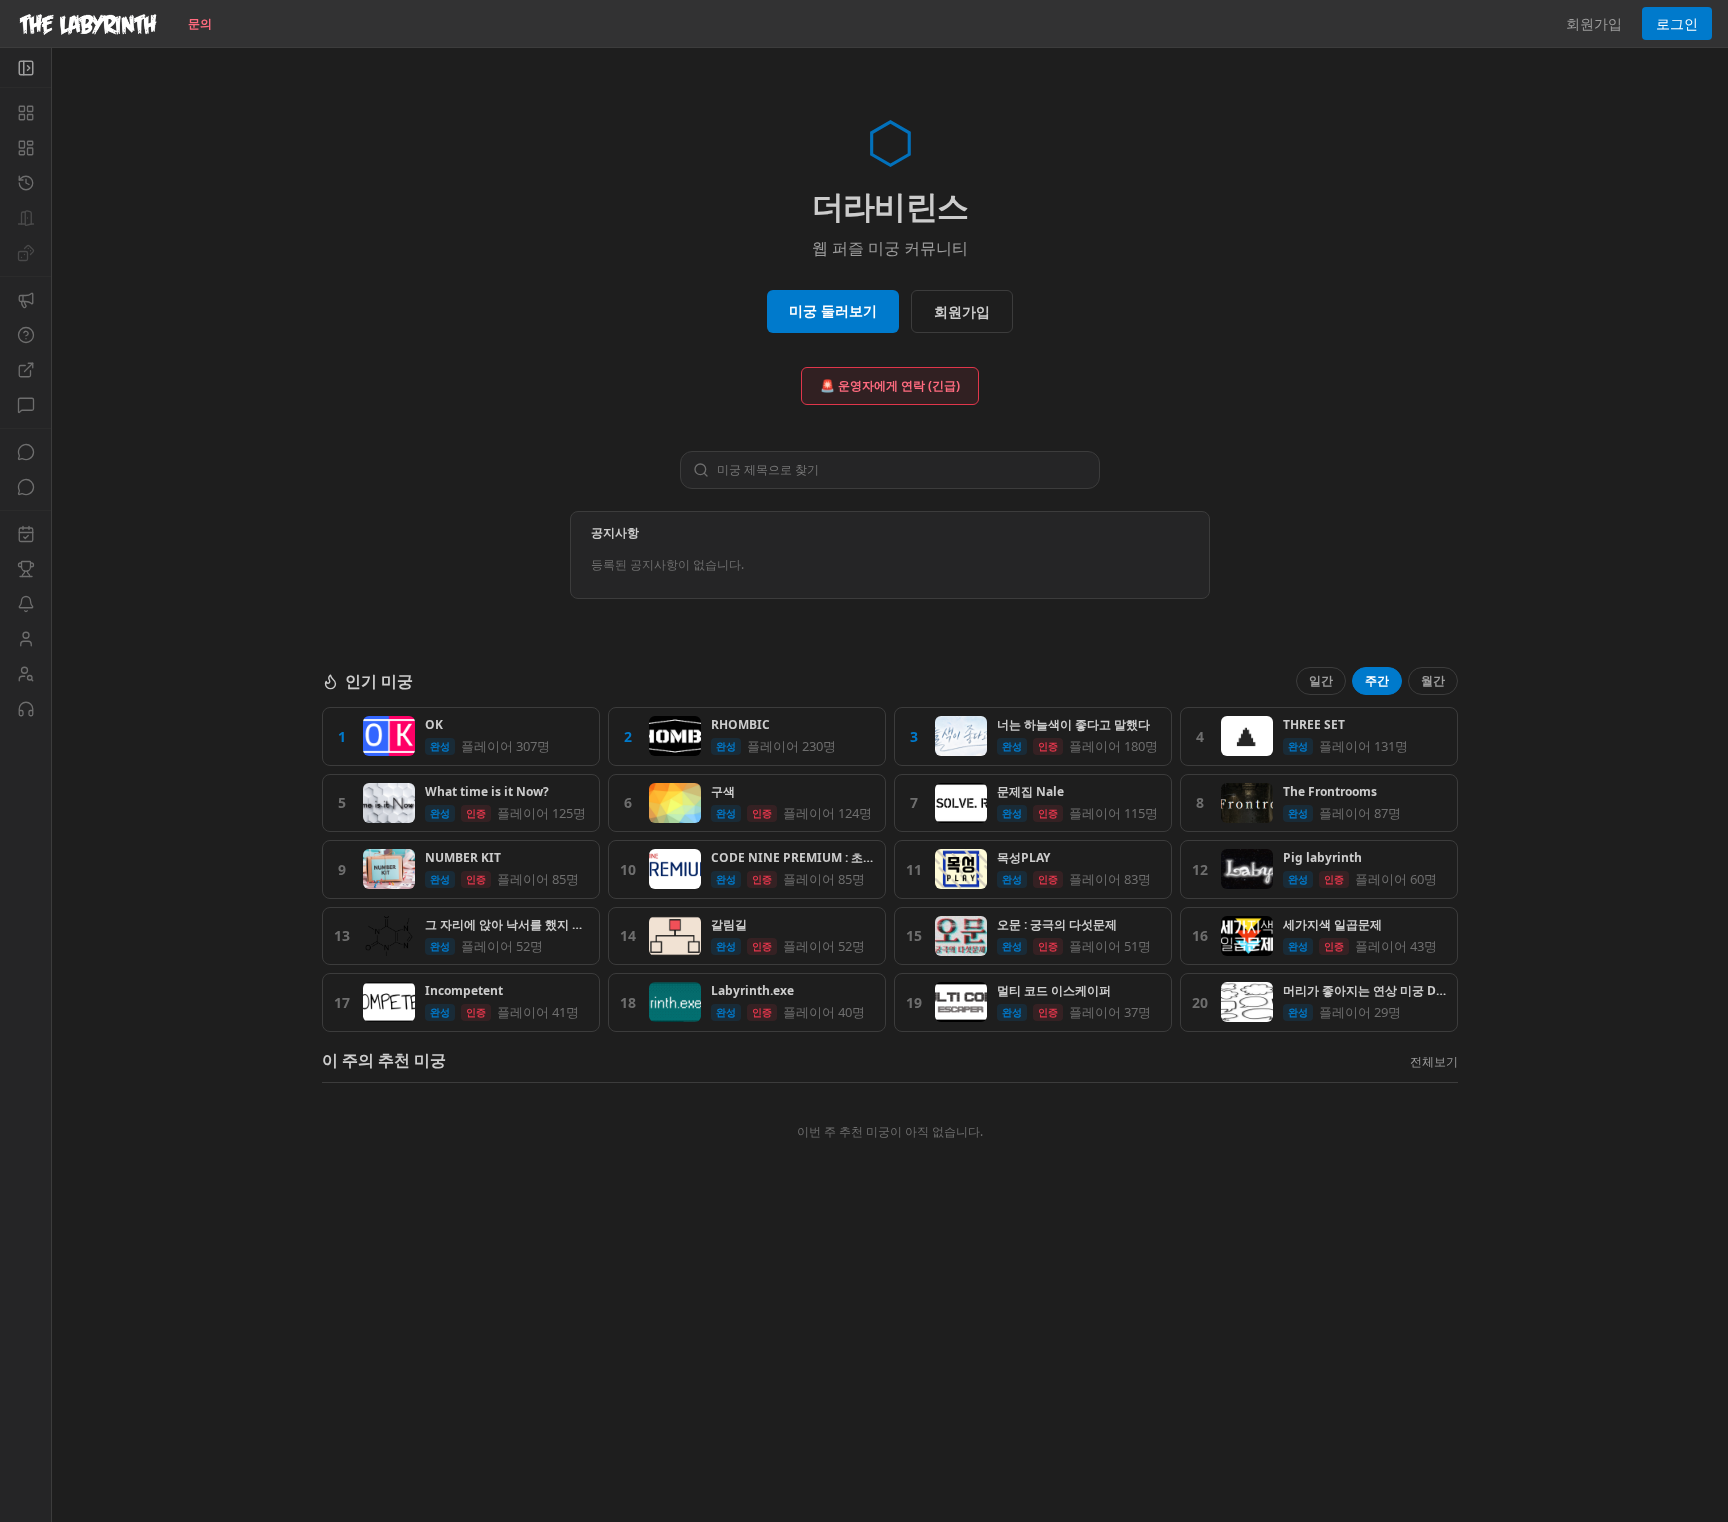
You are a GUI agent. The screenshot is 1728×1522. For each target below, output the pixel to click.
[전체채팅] (25, 452)
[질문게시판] (25, 335)
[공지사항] (25, 300)
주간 (1377, 680)
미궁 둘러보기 (833, 310)
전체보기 (1434, 1061)
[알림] (25, 604)
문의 (200, 23)
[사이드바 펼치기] (25, 68)
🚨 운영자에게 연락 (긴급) (890, 385)
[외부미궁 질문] (25, 370)
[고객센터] (25, 709)
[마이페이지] (25, 639)
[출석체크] (25, 534)
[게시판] (25, 405)
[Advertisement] (890, 1377)
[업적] (25, 569)
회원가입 (1594, 23)
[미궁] (25, 113)
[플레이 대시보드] (25, 148)
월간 (1433, 680)
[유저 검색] (25, 674)
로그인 (1677, 23)
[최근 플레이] (25, 183)
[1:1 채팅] (25, 487)
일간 (1321, 680)
